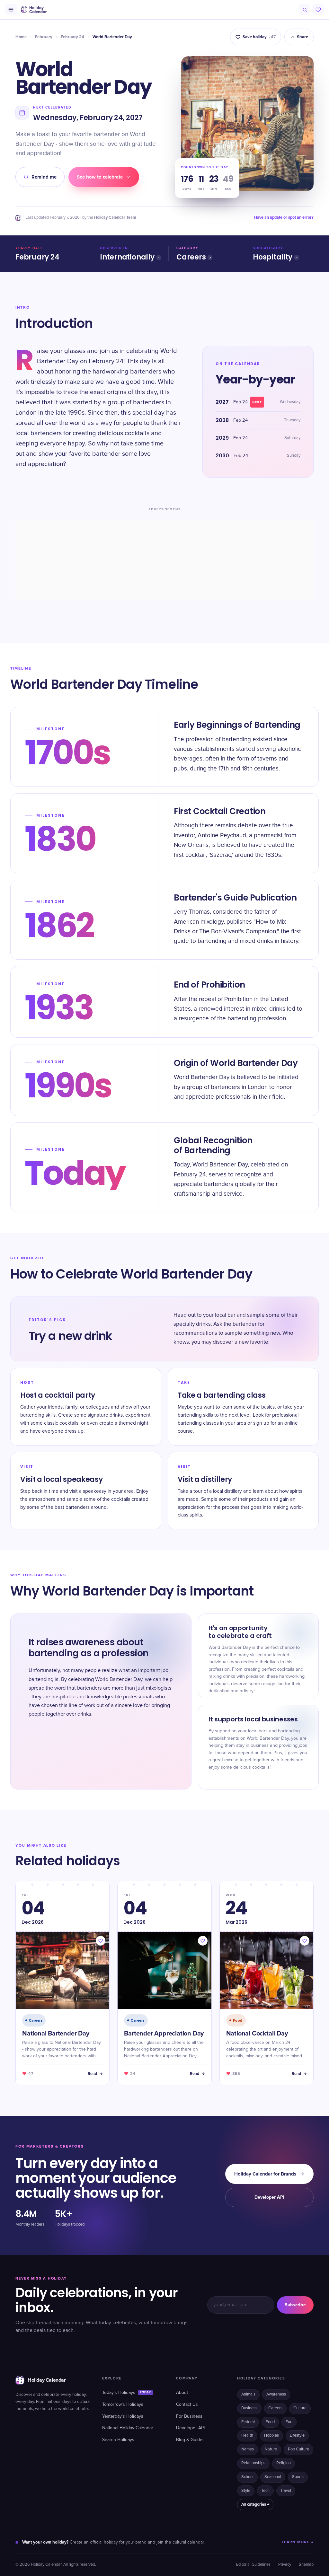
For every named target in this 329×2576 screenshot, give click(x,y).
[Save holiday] (101, 1941)
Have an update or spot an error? (284, 217)
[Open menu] (11, 10)
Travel (286, 2491)
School (247, 2477)
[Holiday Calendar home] (33, 10)
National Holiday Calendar (128, 2428)
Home (21, 37)
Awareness (276, 2394)
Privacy (285, 2565)
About (182, 2393)
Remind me (44, 177)
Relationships (253, 2463)
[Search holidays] (305, 10)
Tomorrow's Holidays (123, 2405)
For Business (189, 2416)
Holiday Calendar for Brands (265, 2174)
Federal (248, 2422)
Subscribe (295, 2305)
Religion (284, 2463)
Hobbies (271, 2435)
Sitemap (306, 2565)
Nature (271, 2449)
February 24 (72, 37)
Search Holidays (118, 2440)
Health (247, 2435)
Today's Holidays (127, 2393)
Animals (248, 2394)
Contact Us (187, 2405)
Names (248, 2449)
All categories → (255, 2504)
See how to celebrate (100, 177)
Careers (191, 257)
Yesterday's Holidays (123, 2416)
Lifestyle (297, 2435)
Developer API (269, 2197)
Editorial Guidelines (253, 2565)
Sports (298, 2477)
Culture (300, 2408)
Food (270, 2422)
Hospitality (273, 257)
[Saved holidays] (318, 10)
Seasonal (273, 2477)
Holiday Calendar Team (115, 217)
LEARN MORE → (298, 2542)
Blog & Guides (190, 2440)
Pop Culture (298, 2449)
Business (249, 2408)
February (44, 37)
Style (246, 2491)
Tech (265, 2491)
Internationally (127, 257)
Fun (289, 2422)
